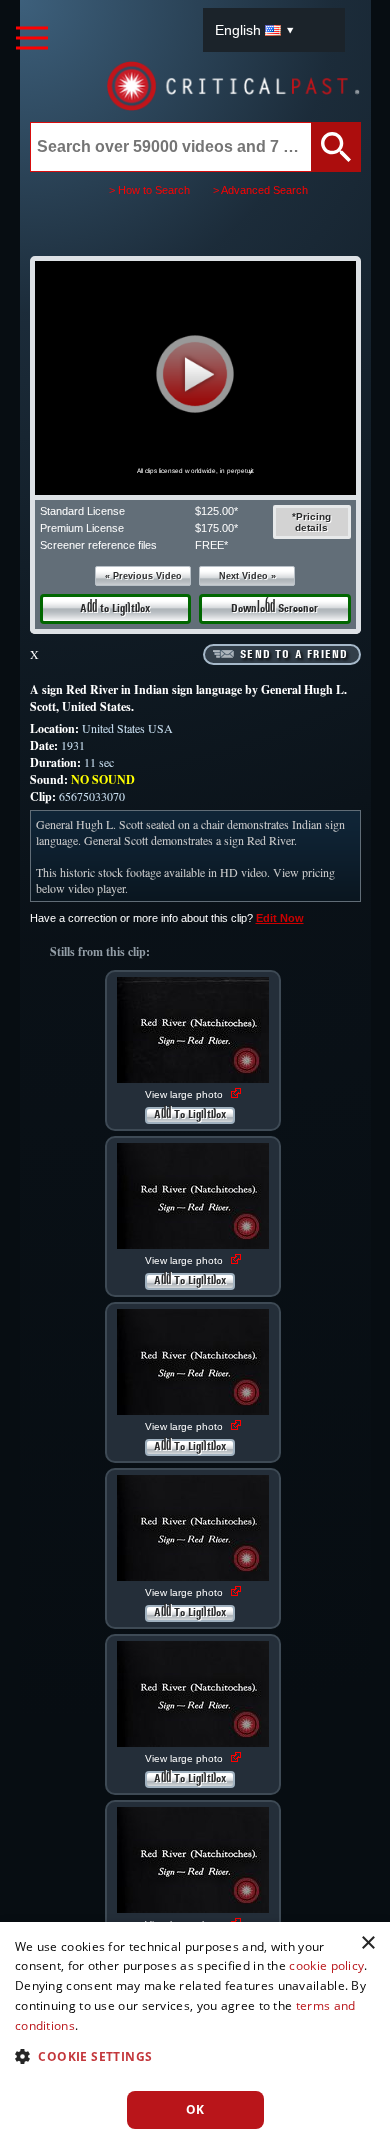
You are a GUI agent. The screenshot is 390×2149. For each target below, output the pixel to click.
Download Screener (274, 609)
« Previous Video (143, 576)
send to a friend (294, 655)
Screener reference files (98, 545)
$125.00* (216, 511)
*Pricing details (311, 522)
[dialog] (195, 2035)
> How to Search (149, 190)
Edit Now (280, 918)
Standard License (82, 511)
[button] (195, 374)
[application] (195, 378)
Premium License (82, 528)
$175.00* (216, 528)
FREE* (211, 545)
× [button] (367, 1943)
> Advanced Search (260, 190)
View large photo (185, 1094)
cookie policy (326, 1965)
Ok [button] (195, 2109)
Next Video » (247, 576)
